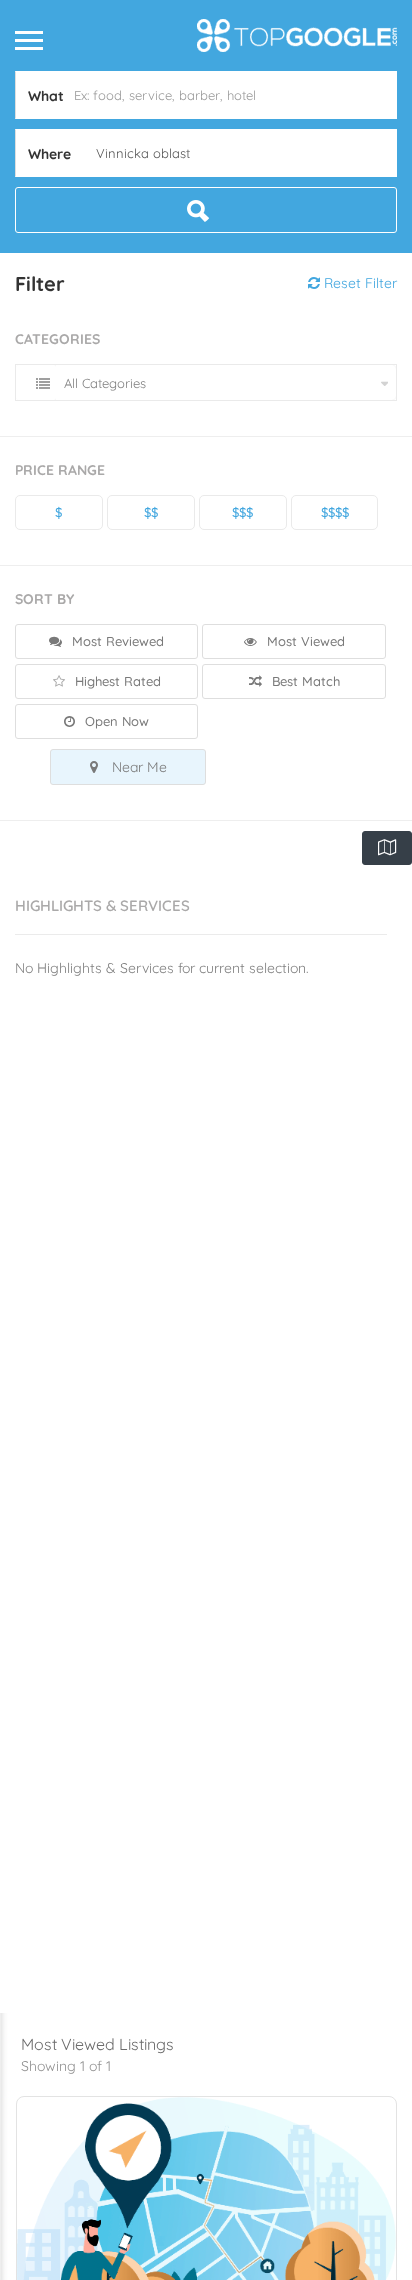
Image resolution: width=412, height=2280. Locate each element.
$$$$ (335, 512)
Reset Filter (358, 283)
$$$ (242, 512)
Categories (57, 339)
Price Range (60, 470)
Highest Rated (116, 681)
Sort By (44, 599)
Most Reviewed (116, 641)
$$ (151, 512)
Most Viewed (304, 641)
